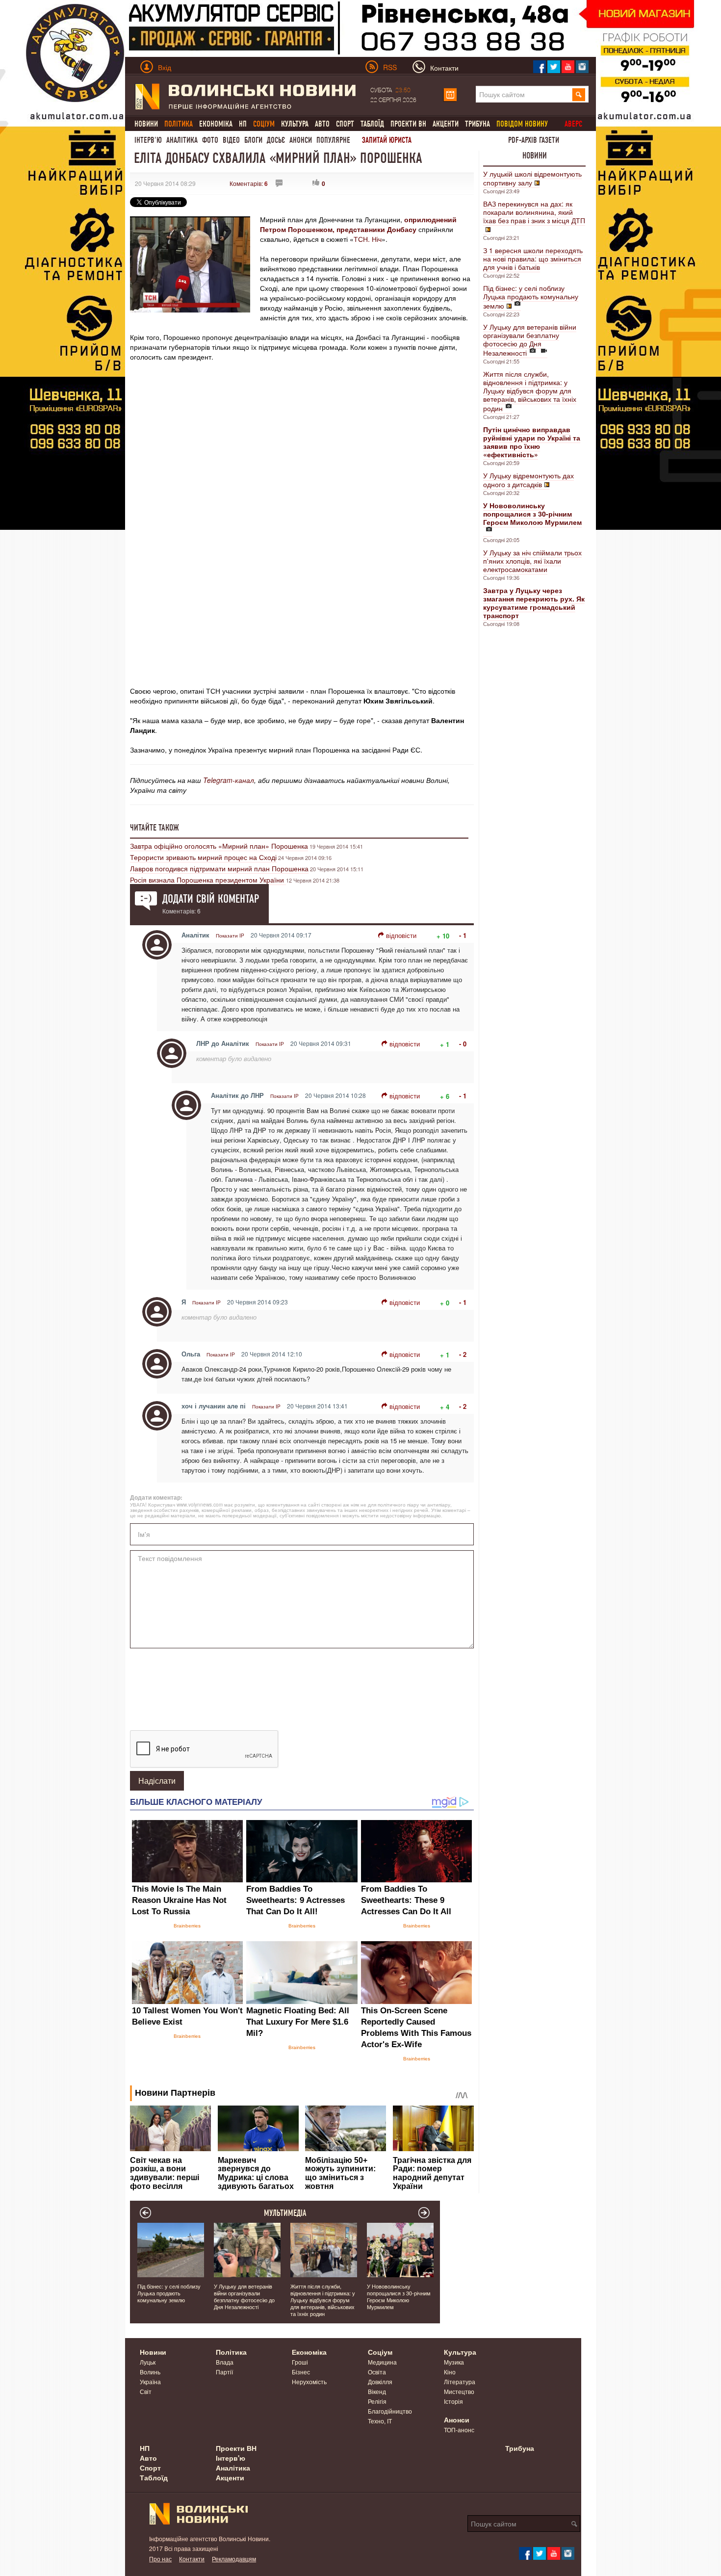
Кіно (450, 2372)
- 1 (463, 935)
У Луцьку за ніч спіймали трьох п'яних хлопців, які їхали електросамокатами (532, 561)
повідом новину (522, 124)
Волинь (150, 2372)
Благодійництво (390, 2411)
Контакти (192, 2559)
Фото (210, 140)
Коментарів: (249, 183)
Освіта (377, 2372)
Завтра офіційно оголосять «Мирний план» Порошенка (219, 846)
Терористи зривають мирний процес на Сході (203, 857)
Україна (150, 2381)
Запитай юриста (387, 140)
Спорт (345, 124)
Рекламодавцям (234, 2559)
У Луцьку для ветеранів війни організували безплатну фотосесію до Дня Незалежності (530, 340)
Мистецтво (459, 2391)
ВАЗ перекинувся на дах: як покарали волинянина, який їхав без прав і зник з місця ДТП (534, 212)
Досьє (276, 140)
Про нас (160, 2559)
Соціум (380, 2352)
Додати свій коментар (211, 899)
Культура (295, 124)
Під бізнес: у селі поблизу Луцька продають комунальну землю (531, 297)
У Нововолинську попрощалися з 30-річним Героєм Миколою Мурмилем (399, 2296)
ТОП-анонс (459, 2430)
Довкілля (380, 2381)
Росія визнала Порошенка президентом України (208, 880)
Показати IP (230, 936)
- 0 (463, 1044)
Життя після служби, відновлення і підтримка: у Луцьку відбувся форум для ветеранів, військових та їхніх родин (530, 391)
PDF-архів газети (534, 140)
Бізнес (301, 2372)
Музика (454, 2362)
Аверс (573, 124)
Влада (225, 2362)
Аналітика (182, 140)
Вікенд (377, 2391)
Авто (322, 124)
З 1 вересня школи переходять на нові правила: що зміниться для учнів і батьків (533, 259)
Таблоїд (372, 124)
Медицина (382, 2362)
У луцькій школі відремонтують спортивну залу (532, 178)
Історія (453, 2401)
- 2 (463, 1354)
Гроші (300, 2362)
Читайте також (154, 828)
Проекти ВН (408, 124)
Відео (231, 140)
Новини (146, 124)
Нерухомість (309, 2381)
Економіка (216, 124)
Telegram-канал (229, 780)
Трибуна (477, 124)
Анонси (301, 140)
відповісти (401, 935)
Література (460, 2381)
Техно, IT (380, 2421)
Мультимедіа (285, 2213)
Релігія (377, 2401)
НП (243, 124)
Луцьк (148, 2362)
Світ (146, 2391)
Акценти (446, 124)
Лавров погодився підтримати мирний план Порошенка (219, 868)
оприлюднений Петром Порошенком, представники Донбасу (358, 224)
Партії (224, 2372)
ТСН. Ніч (368, 239)
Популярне (333, 140)
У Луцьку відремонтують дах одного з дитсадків (528, 480)
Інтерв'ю (148, 140)
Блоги (253, 140)
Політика (231, 2352)
